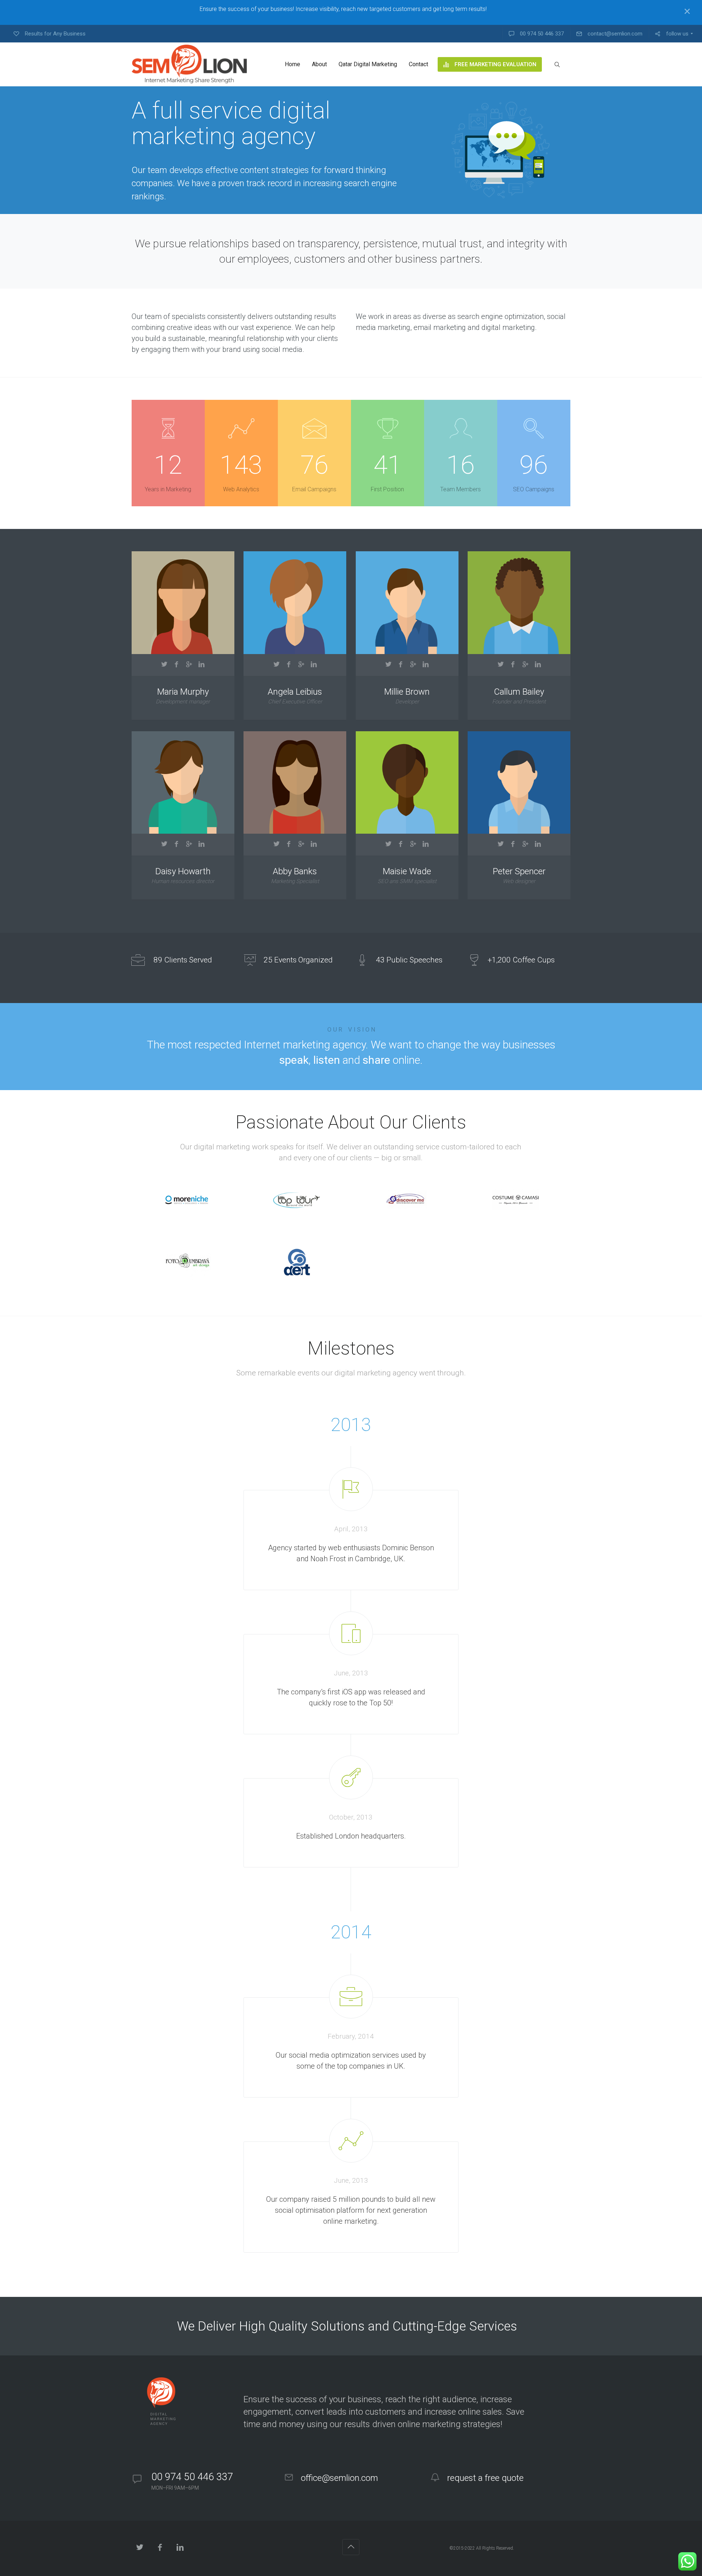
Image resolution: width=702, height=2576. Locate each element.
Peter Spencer (519, 872)
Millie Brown (407, 692)
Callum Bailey (519, 692)
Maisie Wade (407, 872)
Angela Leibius (295, 692)
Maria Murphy (183, 692)
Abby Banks (295, 872)
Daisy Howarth (183, 872)
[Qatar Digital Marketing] (189, 64)
